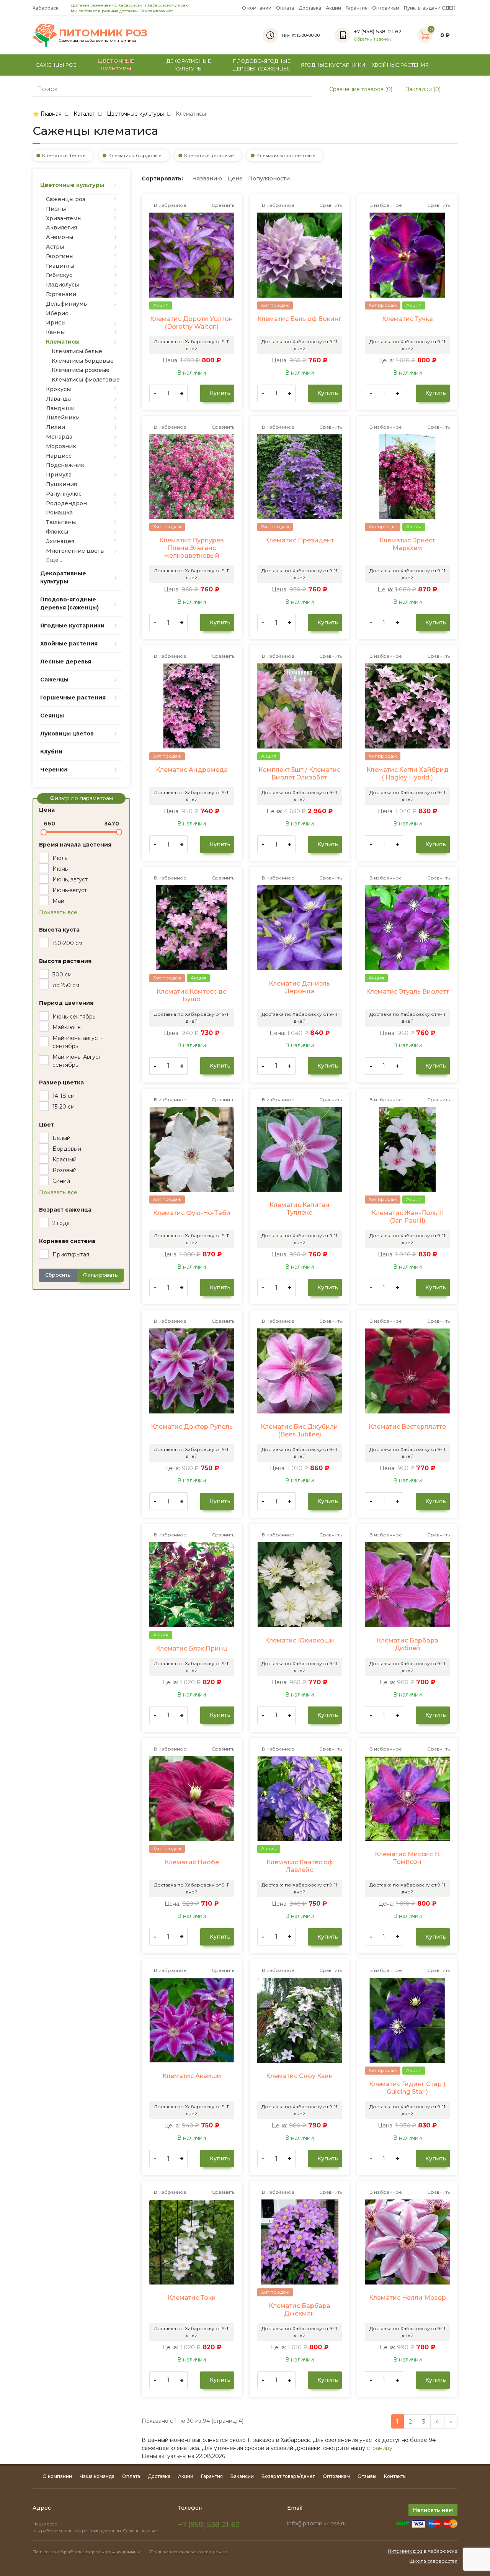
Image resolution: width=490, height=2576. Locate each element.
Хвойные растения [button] (400, 65)
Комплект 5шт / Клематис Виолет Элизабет (299, 774)
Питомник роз (405, 2551)
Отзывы (367, 2476)
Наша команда (97, 2476)
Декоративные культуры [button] (189, 65)
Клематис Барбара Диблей (408, 1644)
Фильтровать (100, 1275)
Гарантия (357, 8)
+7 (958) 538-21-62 (209, 2525)
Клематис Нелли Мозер (408, 2298)
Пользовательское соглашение (189, 2552)
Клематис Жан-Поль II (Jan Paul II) (407, 1217)
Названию (207, 179)
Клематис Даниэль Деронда (299, 987)
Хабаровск (46, 8)
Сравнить (222, 205)
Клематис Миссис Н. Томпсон (408, 1858)
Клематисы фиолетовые (286, 155)
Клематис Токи (192, 2298)
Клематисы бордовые (135, 155)
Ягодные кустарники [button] (333, 65)
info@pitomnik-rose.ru (317, 2524)
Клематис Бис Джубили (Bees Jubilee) (299, 1430)
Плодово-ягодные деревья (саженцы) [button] (262, 65)
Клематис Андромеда (192, 770)
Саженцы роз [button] (56, 65)
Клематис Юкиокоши (300, 1640)
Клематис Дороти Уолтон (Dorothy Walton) (192, 323)
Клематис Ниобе (192, 1862)
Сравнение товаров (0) (360, 89)
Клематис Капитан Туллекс (300, 1209)
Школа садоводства (433, 2561)
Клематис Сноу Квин (300, 2076)
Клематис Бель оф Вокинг (299, 319)
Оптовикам (386, 8)
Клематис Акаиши (192, 2076)
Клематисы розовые (209, 155)
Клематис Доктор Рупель (192, 1427)
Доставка (310, 8)
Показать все (58, 912)
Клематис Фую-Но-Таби (192, 1213)
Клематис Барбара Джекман (300, 2310)
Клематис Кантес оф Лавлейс (300, 1866)
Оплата (285, 8)
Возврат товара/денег (288, 2476)
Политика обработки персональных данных (86, 2552)
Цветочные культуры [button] (116, 65)
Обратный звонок (372, 39)
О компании (257, 8)
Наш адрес (45, 2524)
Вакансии (242, 2476)
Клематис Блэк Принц (192, 1648)
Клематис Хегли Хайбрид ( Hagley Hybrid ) (408, 774)
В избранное (170, 205)
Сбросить (58, 1275)
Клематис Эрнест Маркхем (407, 544)
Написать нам (433, 2510)
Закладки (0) (422, 89)
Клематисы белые (64, 155)
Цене (235, 179)
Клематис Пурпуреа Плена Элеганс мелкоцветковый (192, 548)
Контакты (395, 2476)
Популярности (269, 179)
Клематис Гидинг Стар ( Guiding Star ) (407, 2088)
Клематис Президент (300, 540)
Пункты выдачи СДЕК (430, 8)
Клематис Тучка (408, 319)
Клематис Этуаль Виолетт (408, 992)
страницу (380, 2448)
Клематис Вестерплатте (407, 1427)
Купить (219, 393)
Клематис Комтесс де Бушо (192, 995)
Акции (333, 8)
